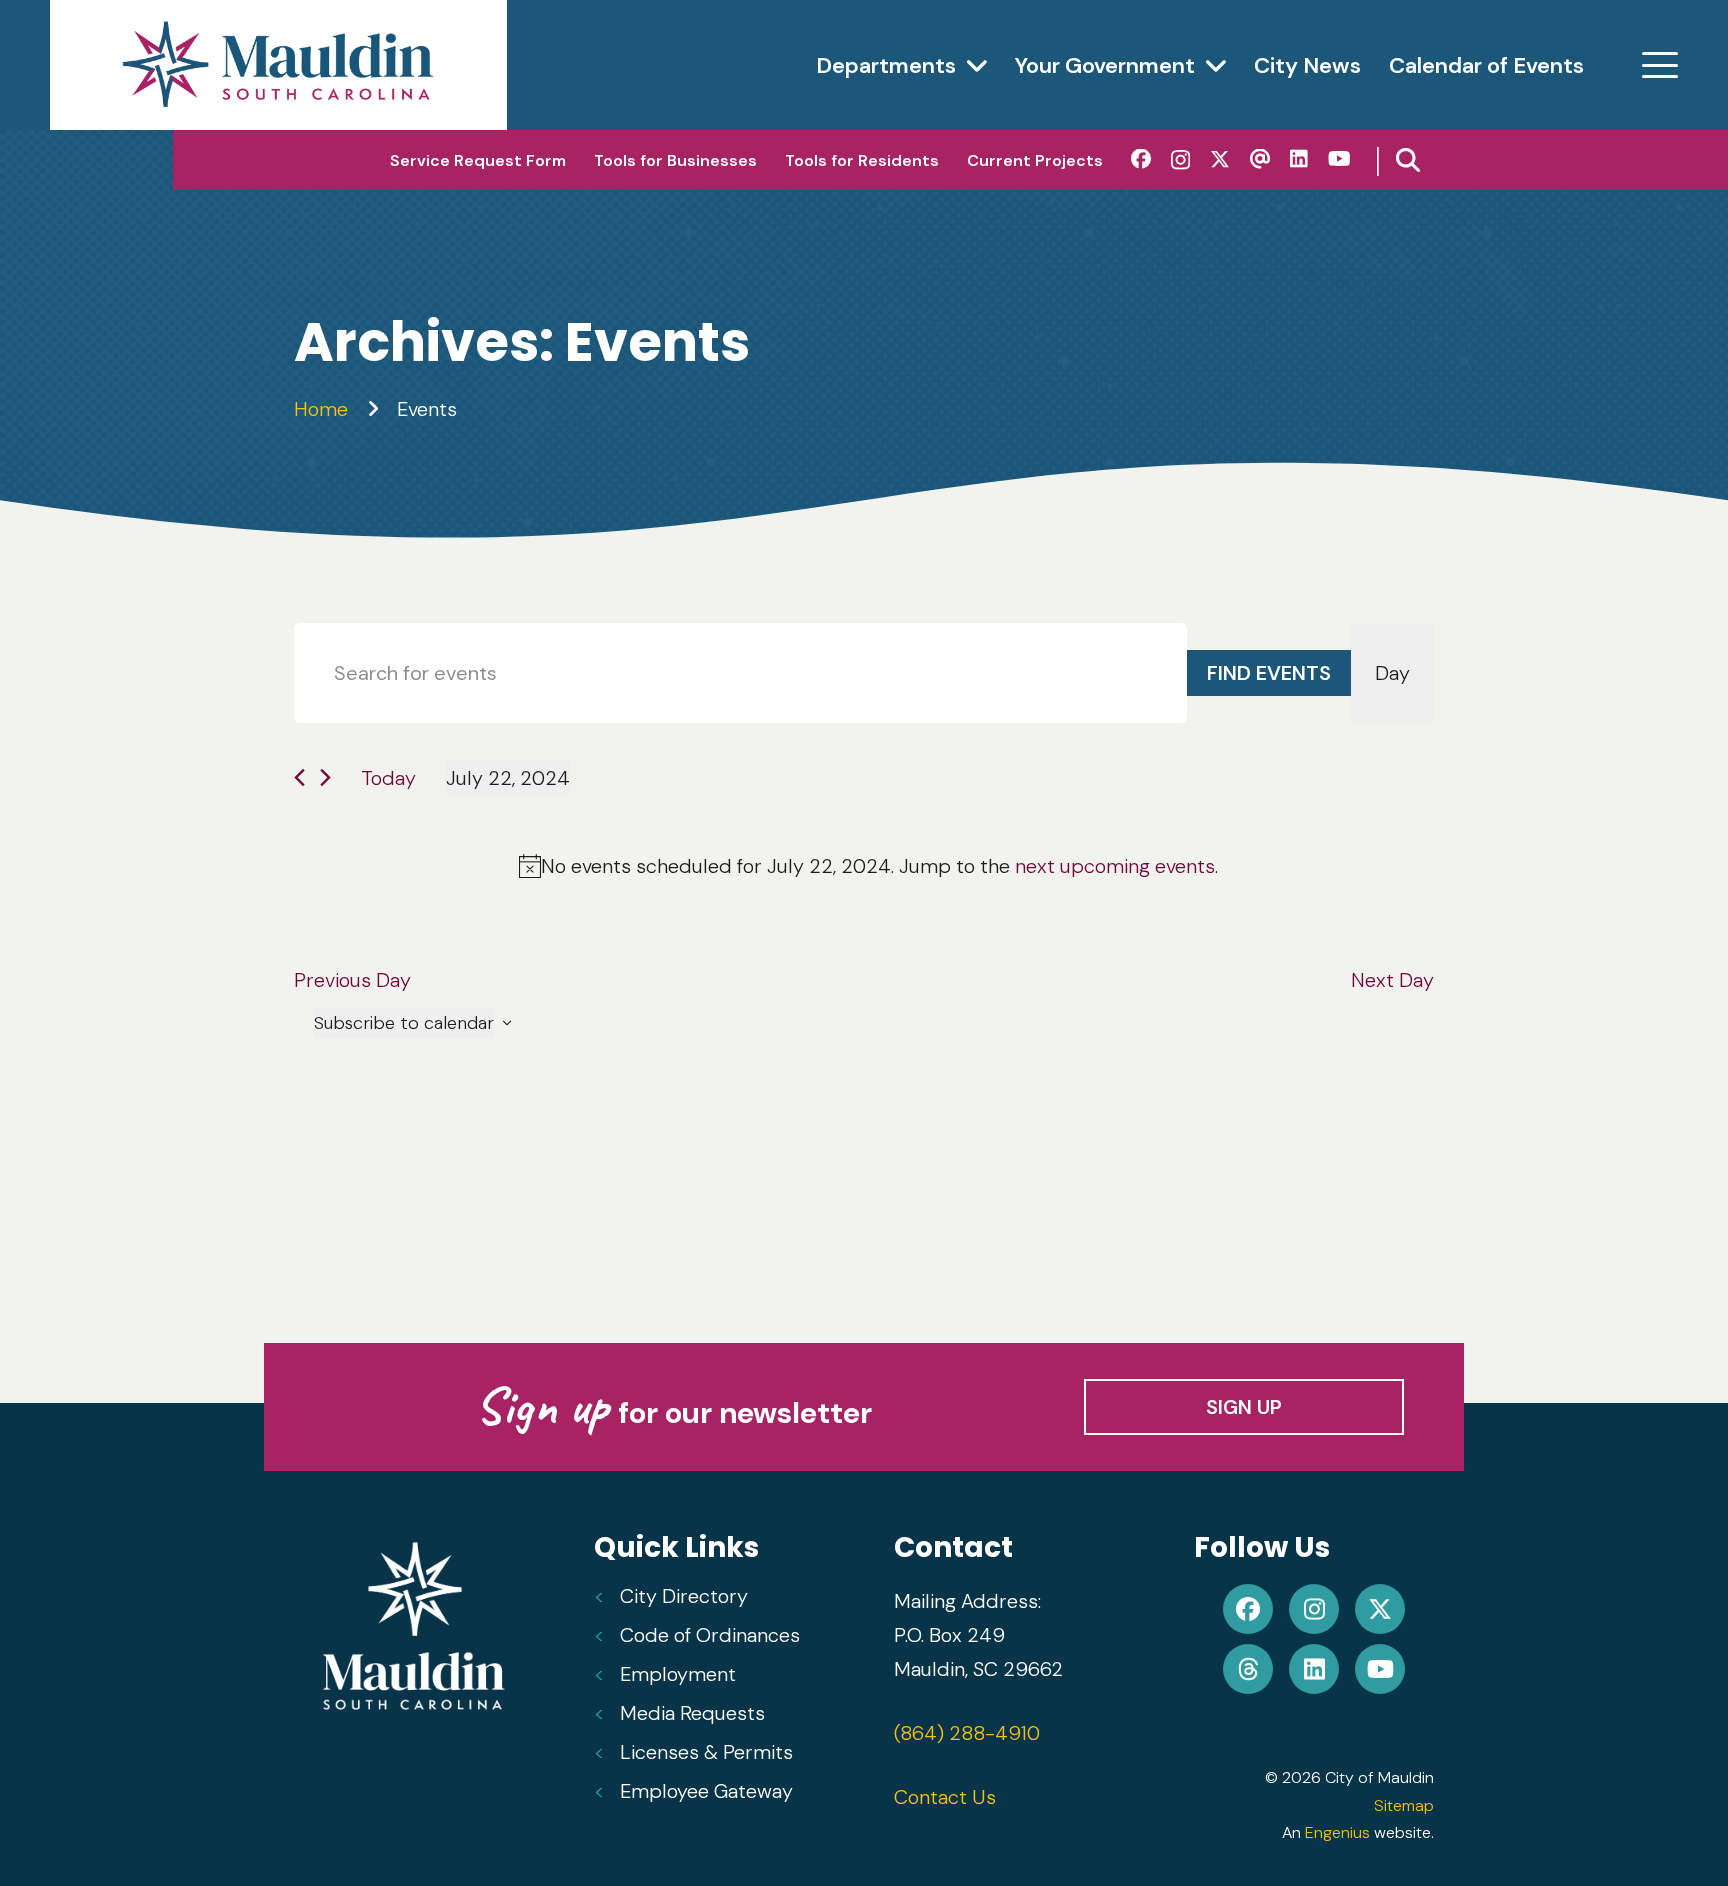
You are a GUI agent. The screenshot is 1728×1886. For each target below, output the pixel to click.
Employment (678, 1674)
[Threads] (1260, 159)
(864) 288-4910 (967, 1733)
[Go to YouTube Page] (1380, 1669)
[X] (1220, 159)
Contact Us (945, 1797)
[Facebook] (1141, 159)
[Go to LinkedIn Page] (1314, 1669)
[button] (1660, 65)
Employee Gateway (706, 1791)
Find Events (1269, 673)
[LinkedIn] (1299, 159)
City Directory (684, 1596)
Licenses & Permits (706, 1752)
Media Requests (692, 1713)
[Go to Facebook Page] (1248, 1609)
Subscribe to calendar (404, 1023)
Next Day (1392, 980)
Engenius (1337, 1832)
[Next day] (325, 777)
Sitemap (1404, 1805)
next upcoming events (1115, 866)
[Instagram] (1180, 160)
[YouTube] (1339, 159)
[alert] (868, 866)
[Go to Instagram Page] (1314, 1609)
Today (388, 778)
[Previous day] (299, 777)
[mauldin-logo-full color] (278, 65)
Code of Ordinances (710, 1635)
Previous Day (352, 980)
